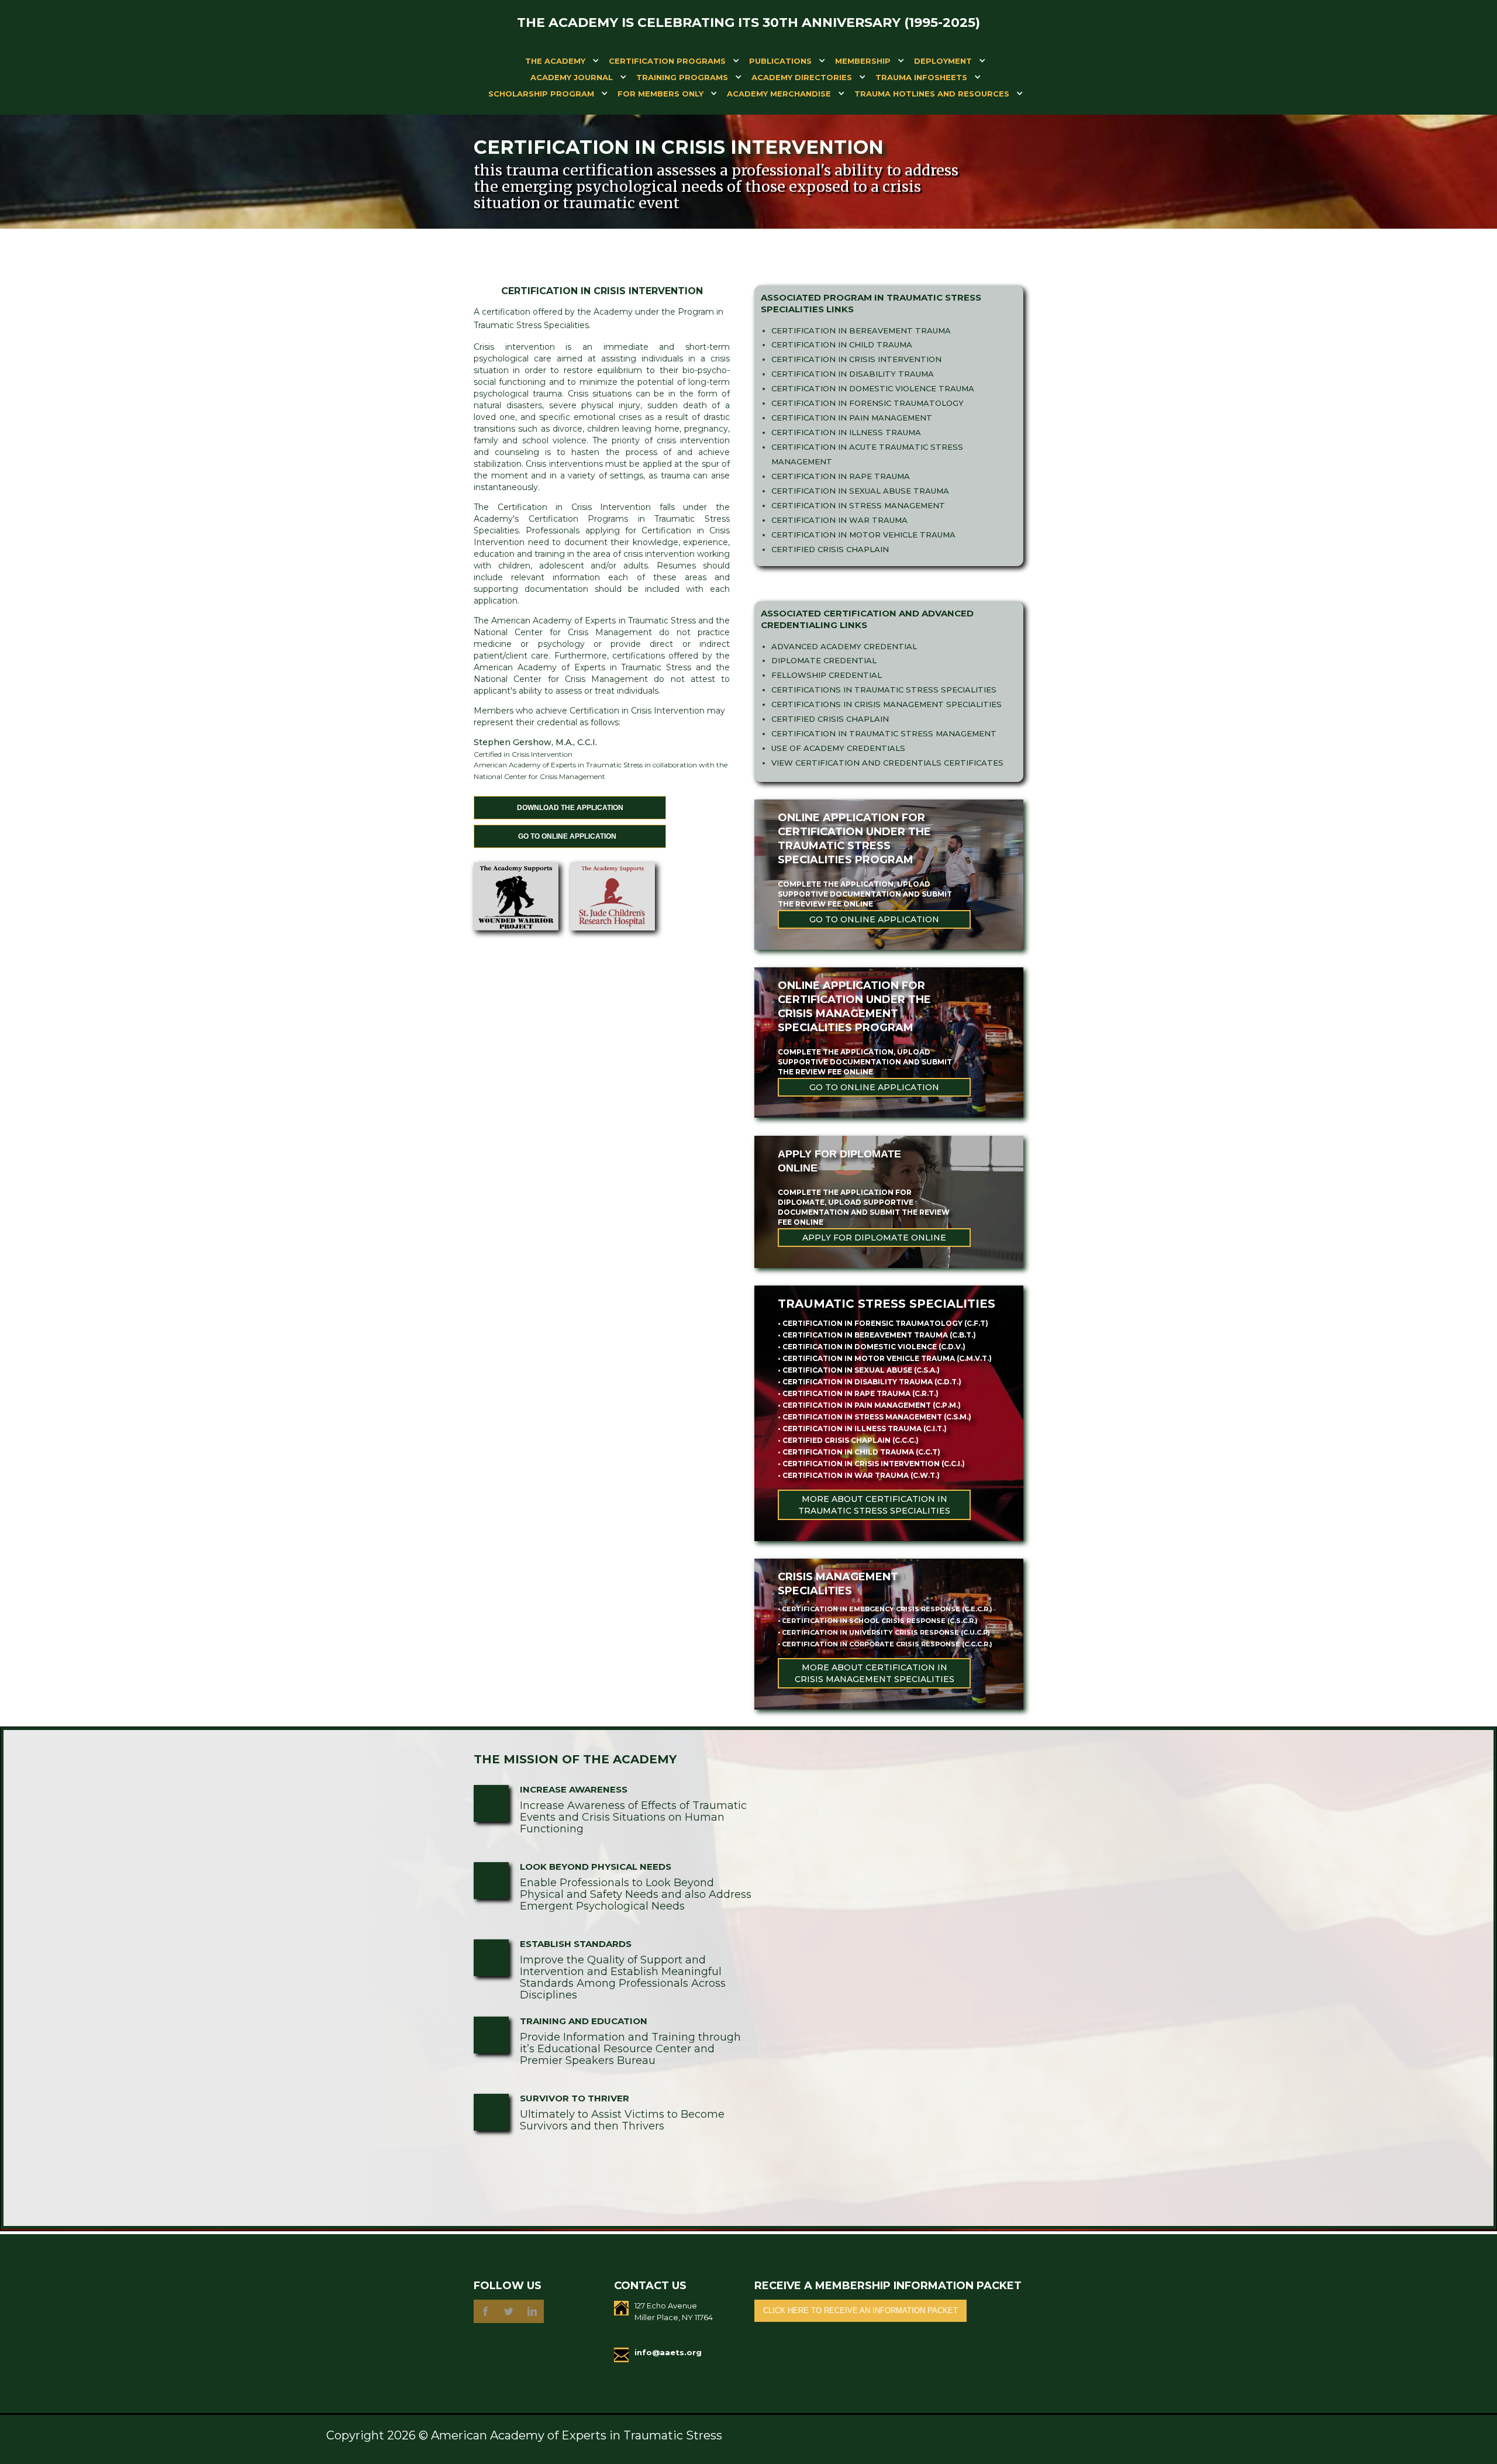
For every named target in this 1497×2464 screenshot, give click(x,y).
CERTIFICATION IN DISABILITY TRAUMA (853, 374)
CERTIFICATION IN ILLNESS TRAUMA (846, 432)
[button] (555, 63)
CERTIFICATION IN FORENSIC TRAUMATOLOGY (867, 403)
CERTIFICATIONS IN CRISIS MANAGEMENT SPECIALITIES (887, 704)
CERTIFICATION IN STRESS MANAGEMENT (858, 505)
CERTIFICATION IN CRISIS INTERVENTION (856, 359)
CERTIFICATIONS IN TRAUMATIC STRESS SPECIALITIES (884, 690)
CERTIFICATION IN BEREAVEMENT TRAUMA (861, 330)
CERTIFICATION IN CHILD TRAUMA (842, 344)
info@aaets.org (668, 2352)
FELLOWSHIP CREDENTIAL (827, 675)
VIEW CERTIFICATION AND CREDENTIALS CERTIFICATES (887, 763)
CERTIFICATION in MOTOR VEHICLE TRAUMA (863, 535)
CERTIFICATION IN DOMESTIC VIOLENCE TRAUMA (873, 388)
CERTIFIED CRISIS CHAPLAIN (830, 549)
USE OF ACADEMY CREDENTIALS (838, 748)
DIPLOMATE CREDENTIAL (824, 660)
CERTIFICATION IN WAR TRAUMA (839, 520)
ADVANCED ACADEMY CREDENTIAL (844, 646)
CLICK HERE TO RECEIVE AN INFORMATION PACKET (860, 2310)
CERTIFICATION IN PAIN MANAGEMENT (852, 418)
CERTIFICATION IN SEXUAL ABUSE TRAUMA (860, 491)
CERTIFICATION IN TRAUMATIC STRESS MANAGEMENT (884, 733)
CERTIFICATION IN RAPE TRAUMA (841, 476)
